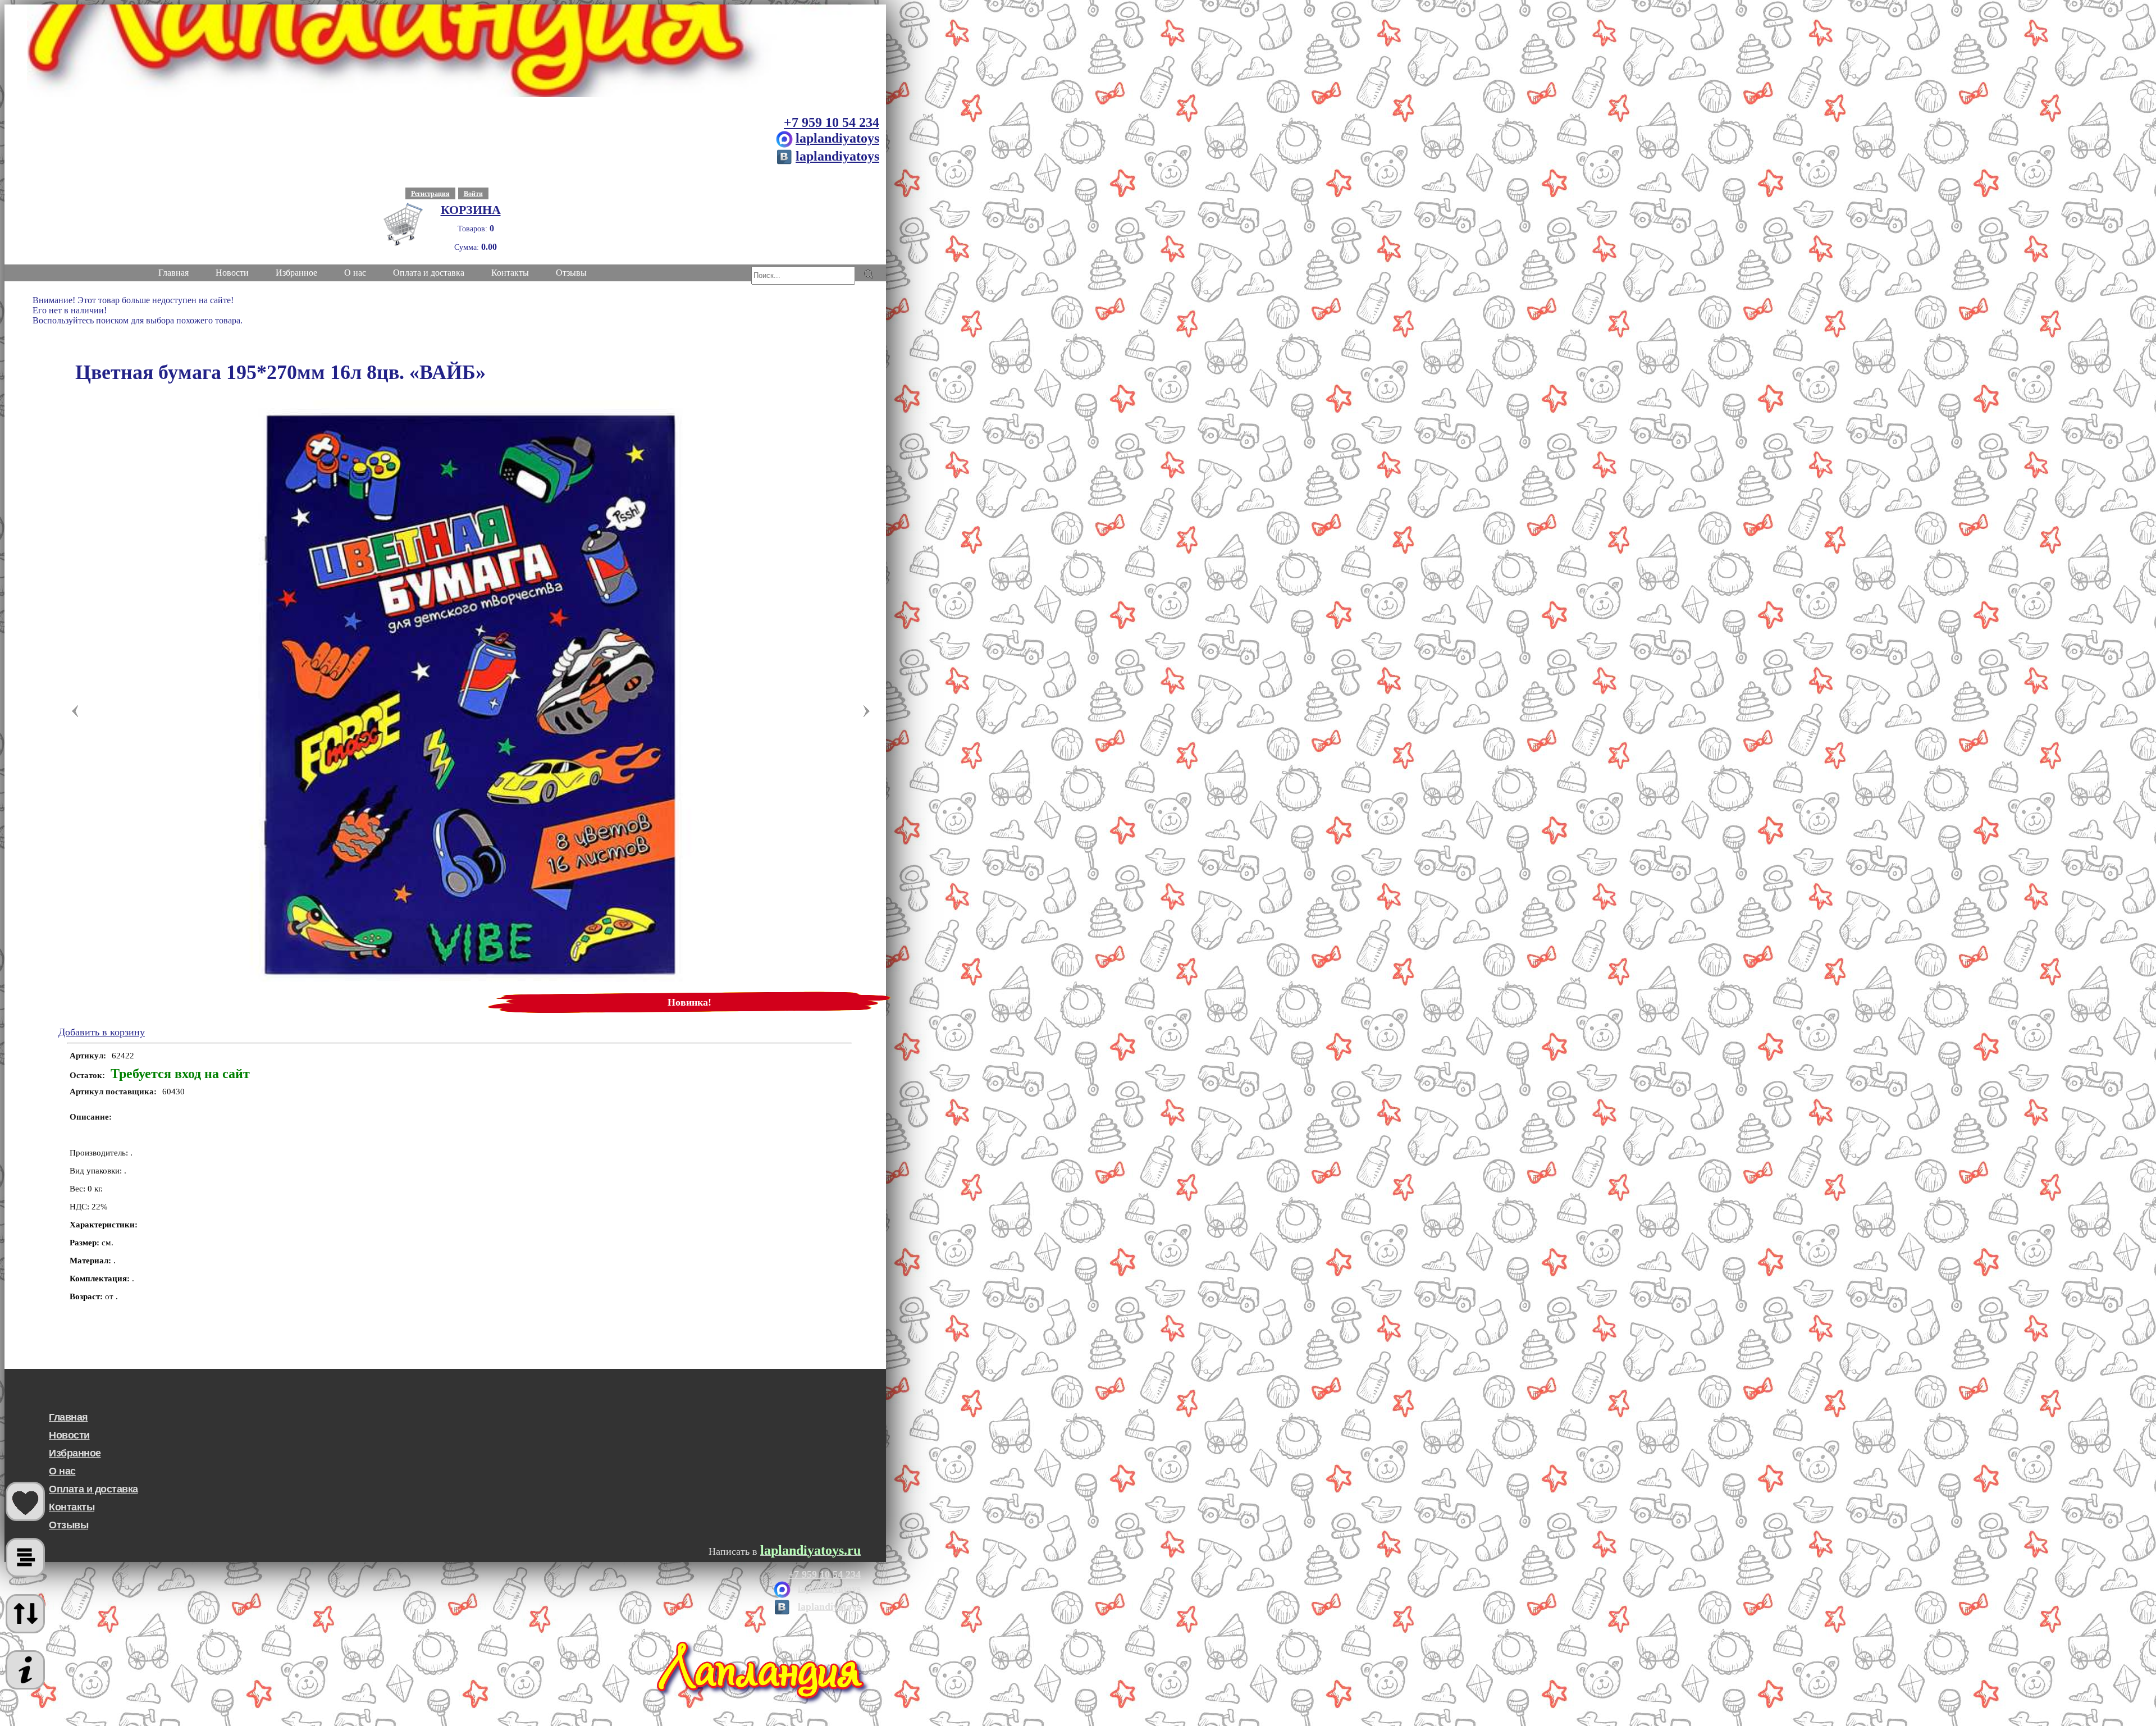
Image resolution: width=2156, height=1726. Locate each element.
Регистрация (430, 194)
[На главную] (445, 51)
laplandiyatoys (837, 138)
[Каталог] (25, 1558)
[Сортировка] (25, 1614)
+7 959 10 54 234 (832, 122)
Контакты (72, 1507)
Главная (68, 1417)
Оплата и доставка (93, 1489)
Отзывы (68, 1525)
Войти (473, 194)
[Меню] (25, 1670)
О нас (62, 1471)
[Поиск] (868, 274)
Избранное (75, 1453)
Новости (69, 1435)
